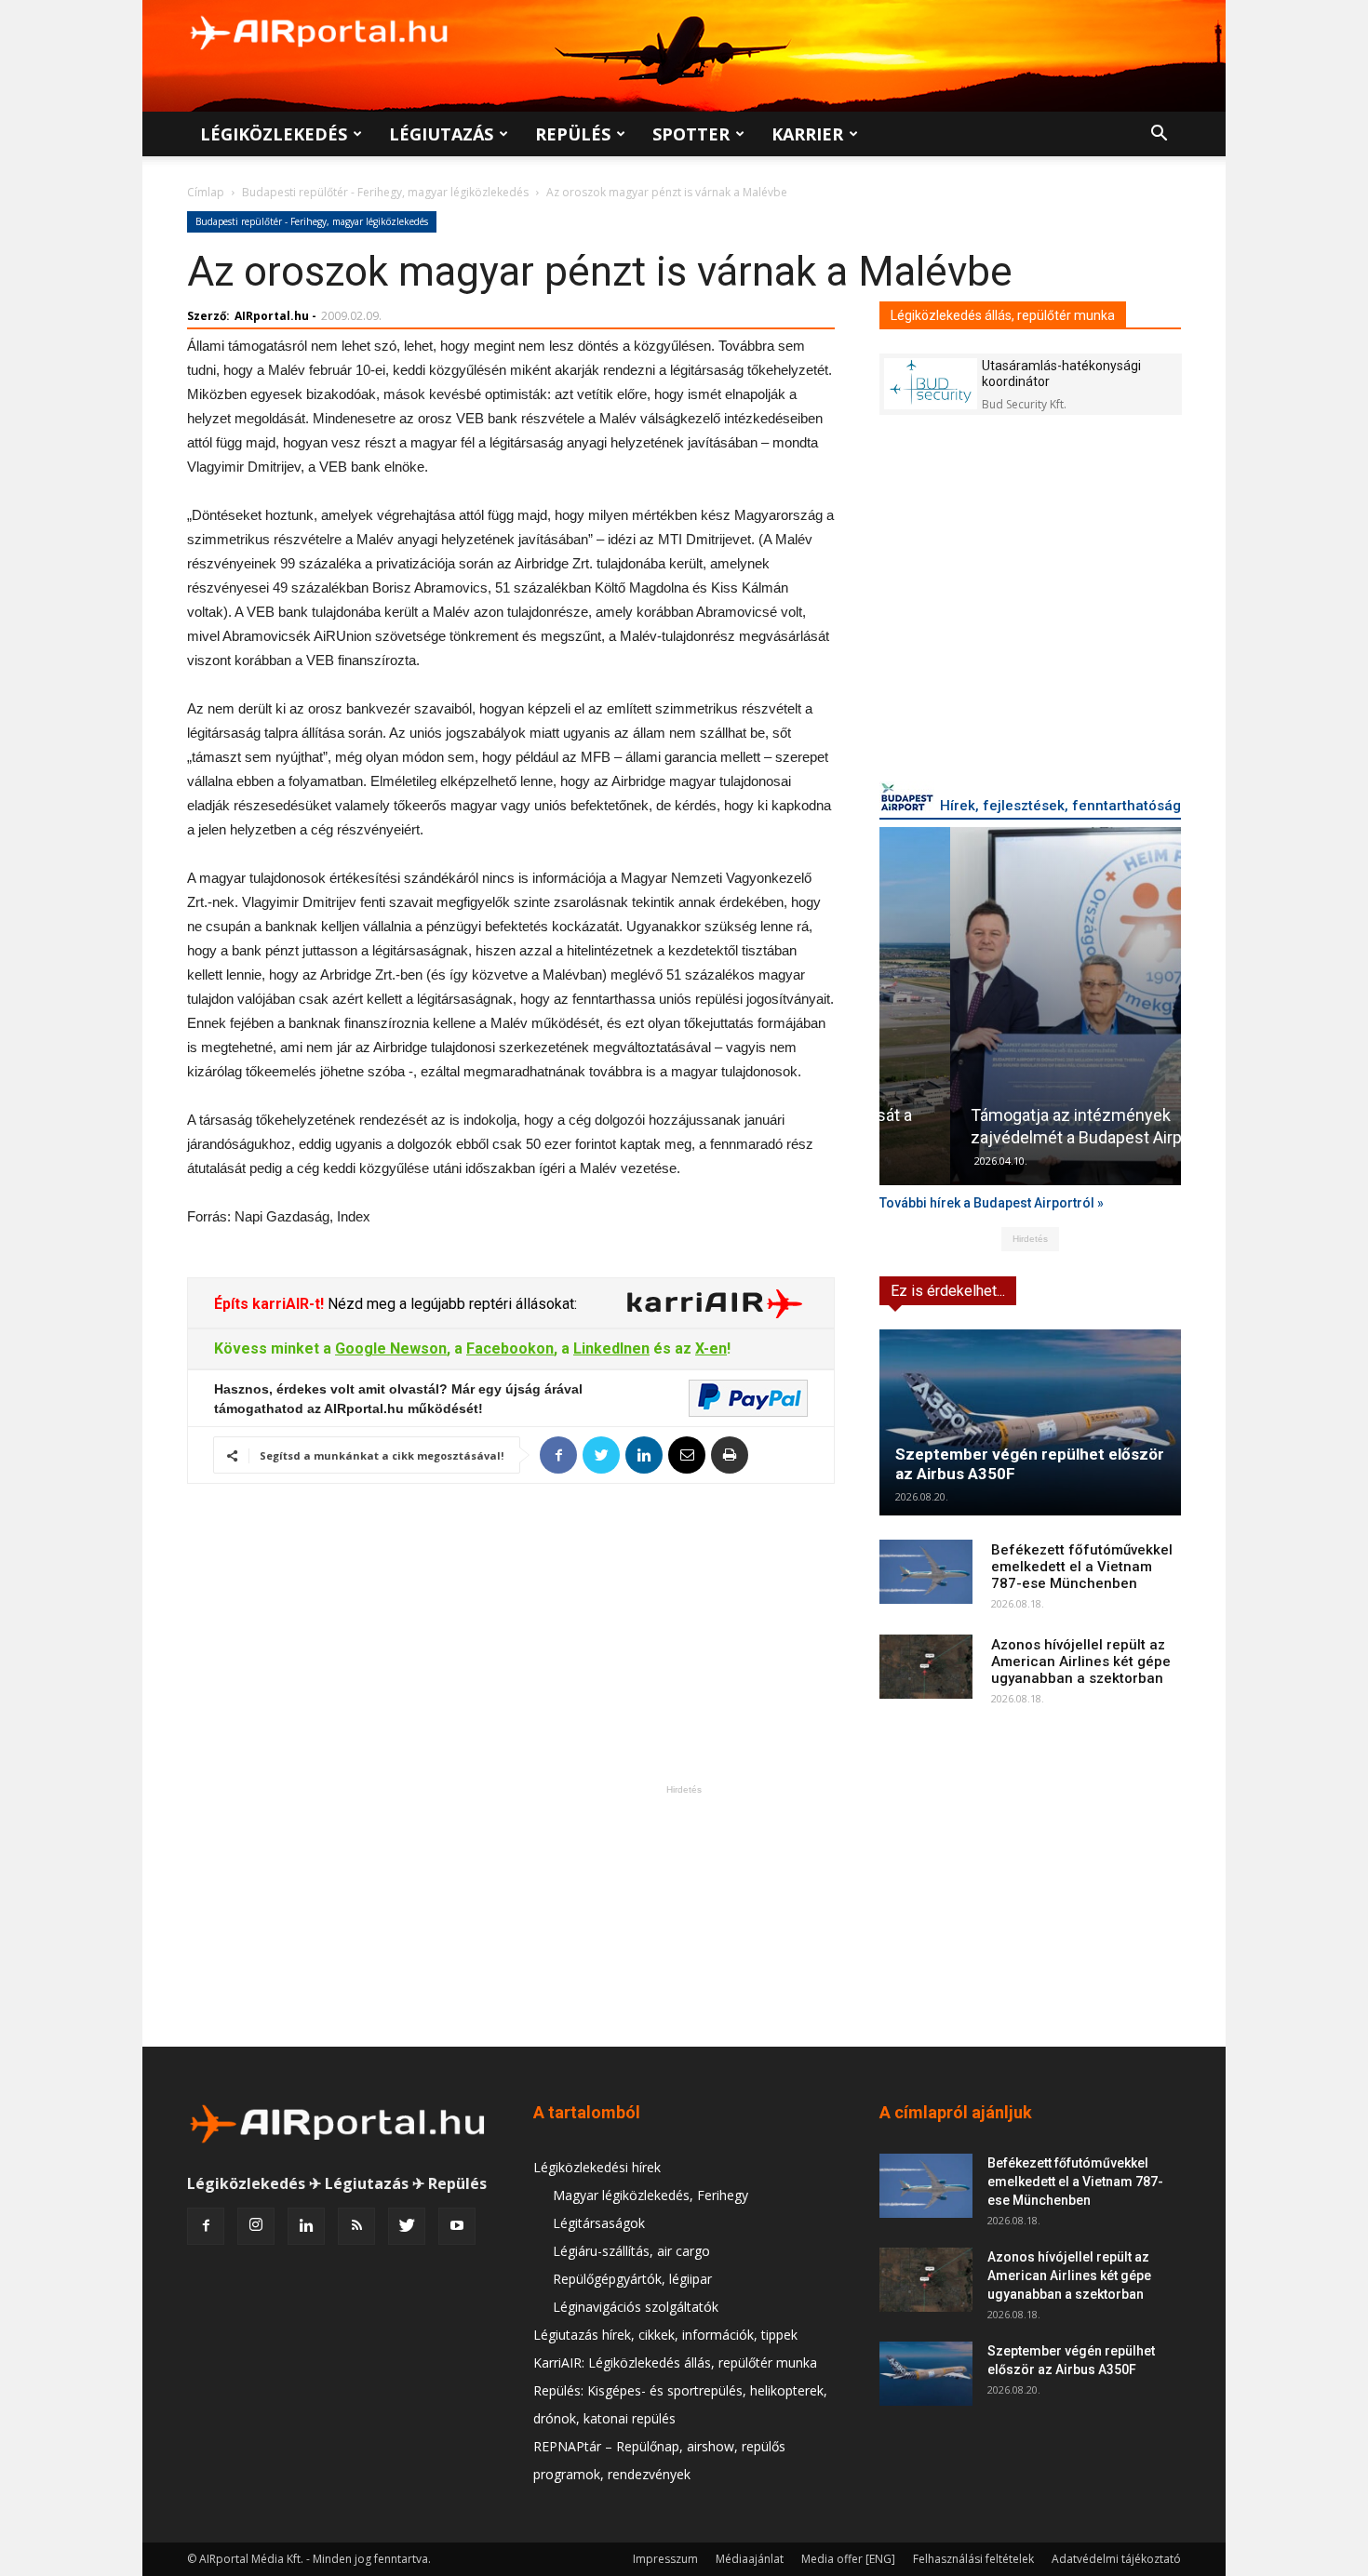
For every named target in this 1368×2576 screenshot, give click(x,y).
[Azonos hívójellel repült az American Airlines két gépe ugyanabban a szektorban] (926, 1667)
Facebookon (510, 1348)
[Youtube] (457, 2226)
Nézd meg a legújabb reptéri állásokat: (450, 1304)
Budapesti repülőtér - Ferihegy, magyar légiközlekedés (385, 192)
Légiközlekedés (274, 134)
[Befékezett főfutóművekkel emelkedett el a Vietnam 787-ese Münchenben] (926, 1572)
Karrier (807, 134)
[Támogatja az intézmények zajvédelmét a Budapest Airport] (1030, 1006)
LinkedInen (611, 1348)
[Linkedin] (306, 2226)
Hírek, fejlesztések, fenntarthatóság (1060, 806)
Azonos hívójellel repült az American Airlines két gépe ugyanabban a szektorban (1081, 1662)
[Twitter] (407, 2226)
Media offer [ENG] (848, 2559)
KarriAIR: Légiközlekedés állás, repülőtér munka (675, 2362)
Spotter (691, 134)
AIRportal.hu (272, 316)
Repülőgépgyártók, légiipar (632, 2279)
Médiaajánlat (750, 2559)
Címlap (206, 192)
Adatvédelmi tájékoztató (1116, 2559)
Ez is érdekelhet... (948, 1291)
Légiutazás (441, 134)
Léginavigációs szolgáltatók (636, 2307)
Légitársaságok (599, 2223)
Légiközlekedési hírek (597, 2167)
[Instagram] (256, 2226)
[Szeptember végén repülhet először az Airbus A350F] (1030, 1422)
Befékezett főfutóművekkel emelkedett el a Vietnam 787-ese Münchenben (1082, 1567)
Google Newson (391, 1348)
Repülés (573, 134)
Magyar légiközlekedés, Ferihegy (650, 2195)
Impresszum (665, 2559)
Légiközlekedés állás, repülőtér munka (1003, 315)
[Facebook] (206, 2226)
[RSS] (356, 2226)
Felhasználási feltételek (973, 2559)
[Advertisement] (684, 1915)
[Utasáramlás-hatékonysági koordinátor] (931, 384)
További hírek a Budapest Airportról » (992, 1203)
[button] (1159, 135)
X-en (711, 1348)
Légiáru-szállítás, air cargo (631, 2251)
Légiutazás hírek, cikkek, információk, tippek (665, 2335)
